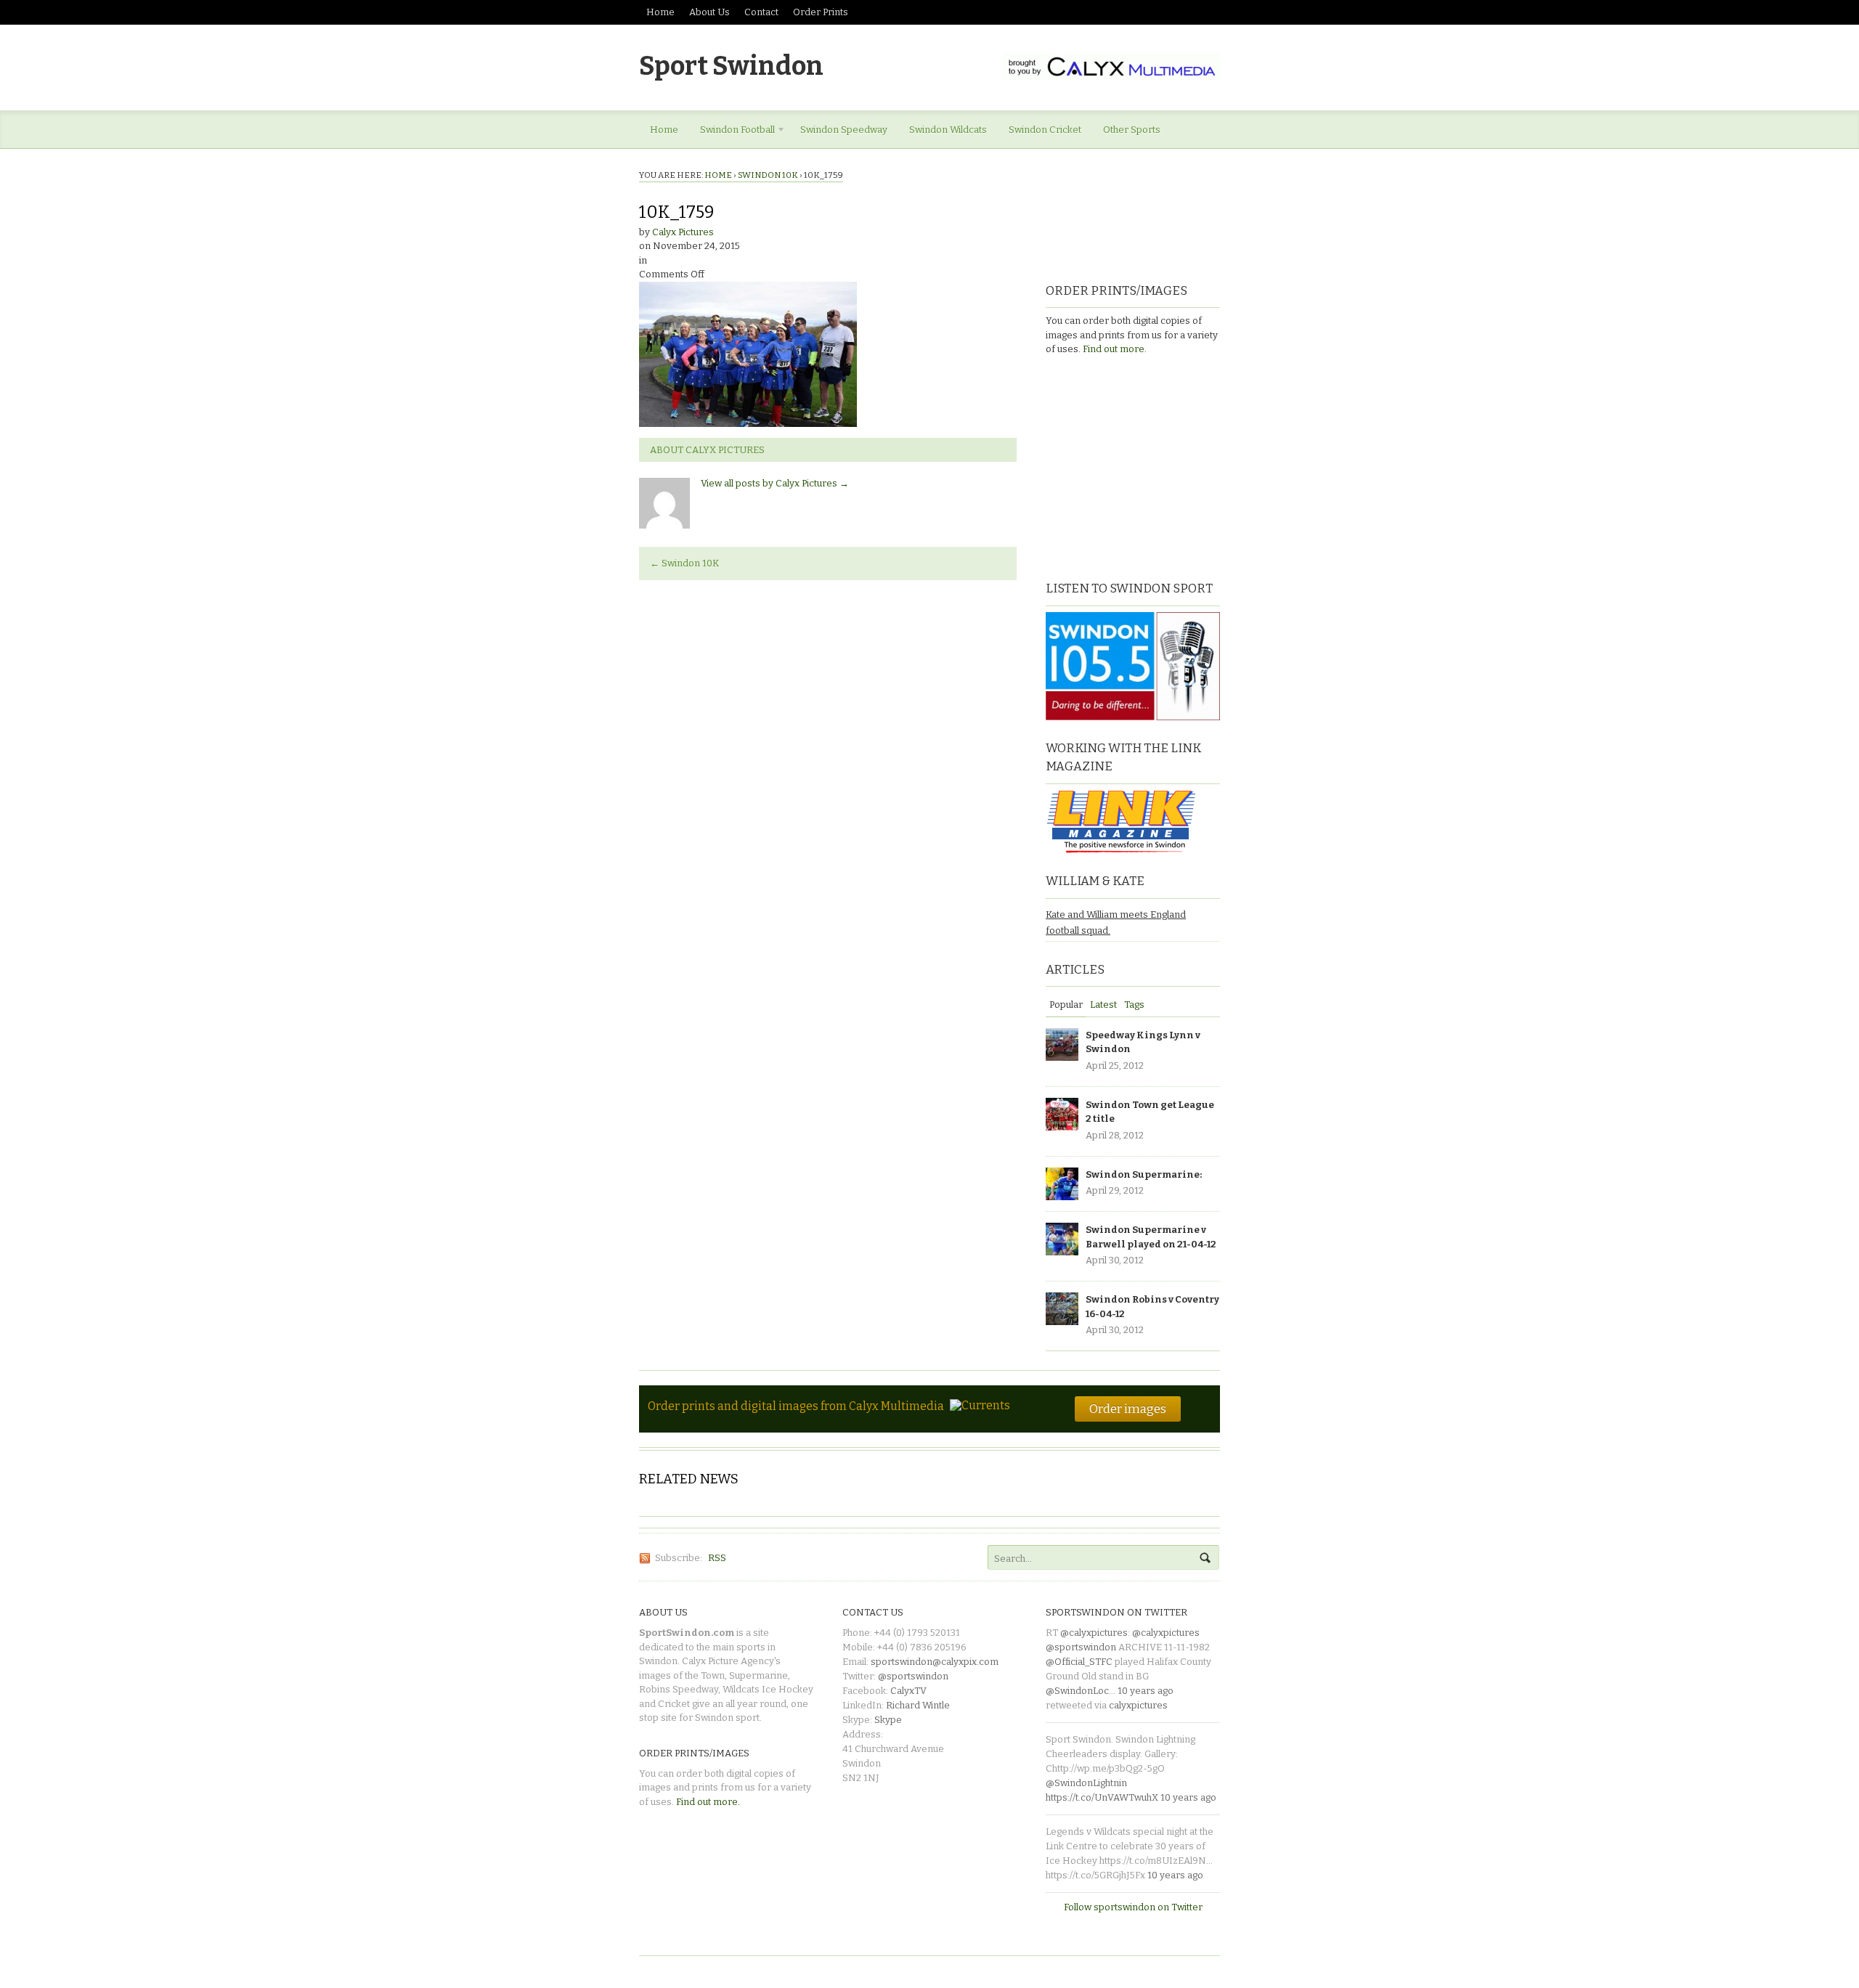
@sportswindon (913, 1676)
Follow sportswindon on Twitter (1133, 1907)
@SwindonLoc (1077, 1691)
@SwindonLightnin (1086, 1783)
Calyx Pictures (683, 232)
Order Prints (821, 12)
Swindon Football (732, 132)
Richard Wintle (918, 1705)
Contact (761, 12)
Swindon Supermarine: (1144, 1174)
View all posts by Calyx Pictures (775, 483)
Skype (888, 1720)
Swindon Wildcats (948, 130)
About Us (709, 12)
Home (660, 12)
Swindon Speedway (844, 130)
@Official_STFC (1079, 1662)
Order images (1128, 1409)
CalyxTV (908, 1691)
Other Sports (1132, 130)
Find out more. (1115, 349)
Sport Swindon (731, 66)
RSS (717, 1558)
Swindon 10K (768, 175)
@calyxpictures (1094, 1633)
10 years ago (1146, 1691)
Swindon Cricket (1045, 130)
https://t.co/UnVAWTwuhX (1102, 1797)
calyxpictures (1138, 1705)
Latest (1103, 1005)
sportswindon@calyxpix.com (935, 1662)
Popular (1066, 1005)
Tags (1134, 1005)
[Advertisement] (1136, 466)
